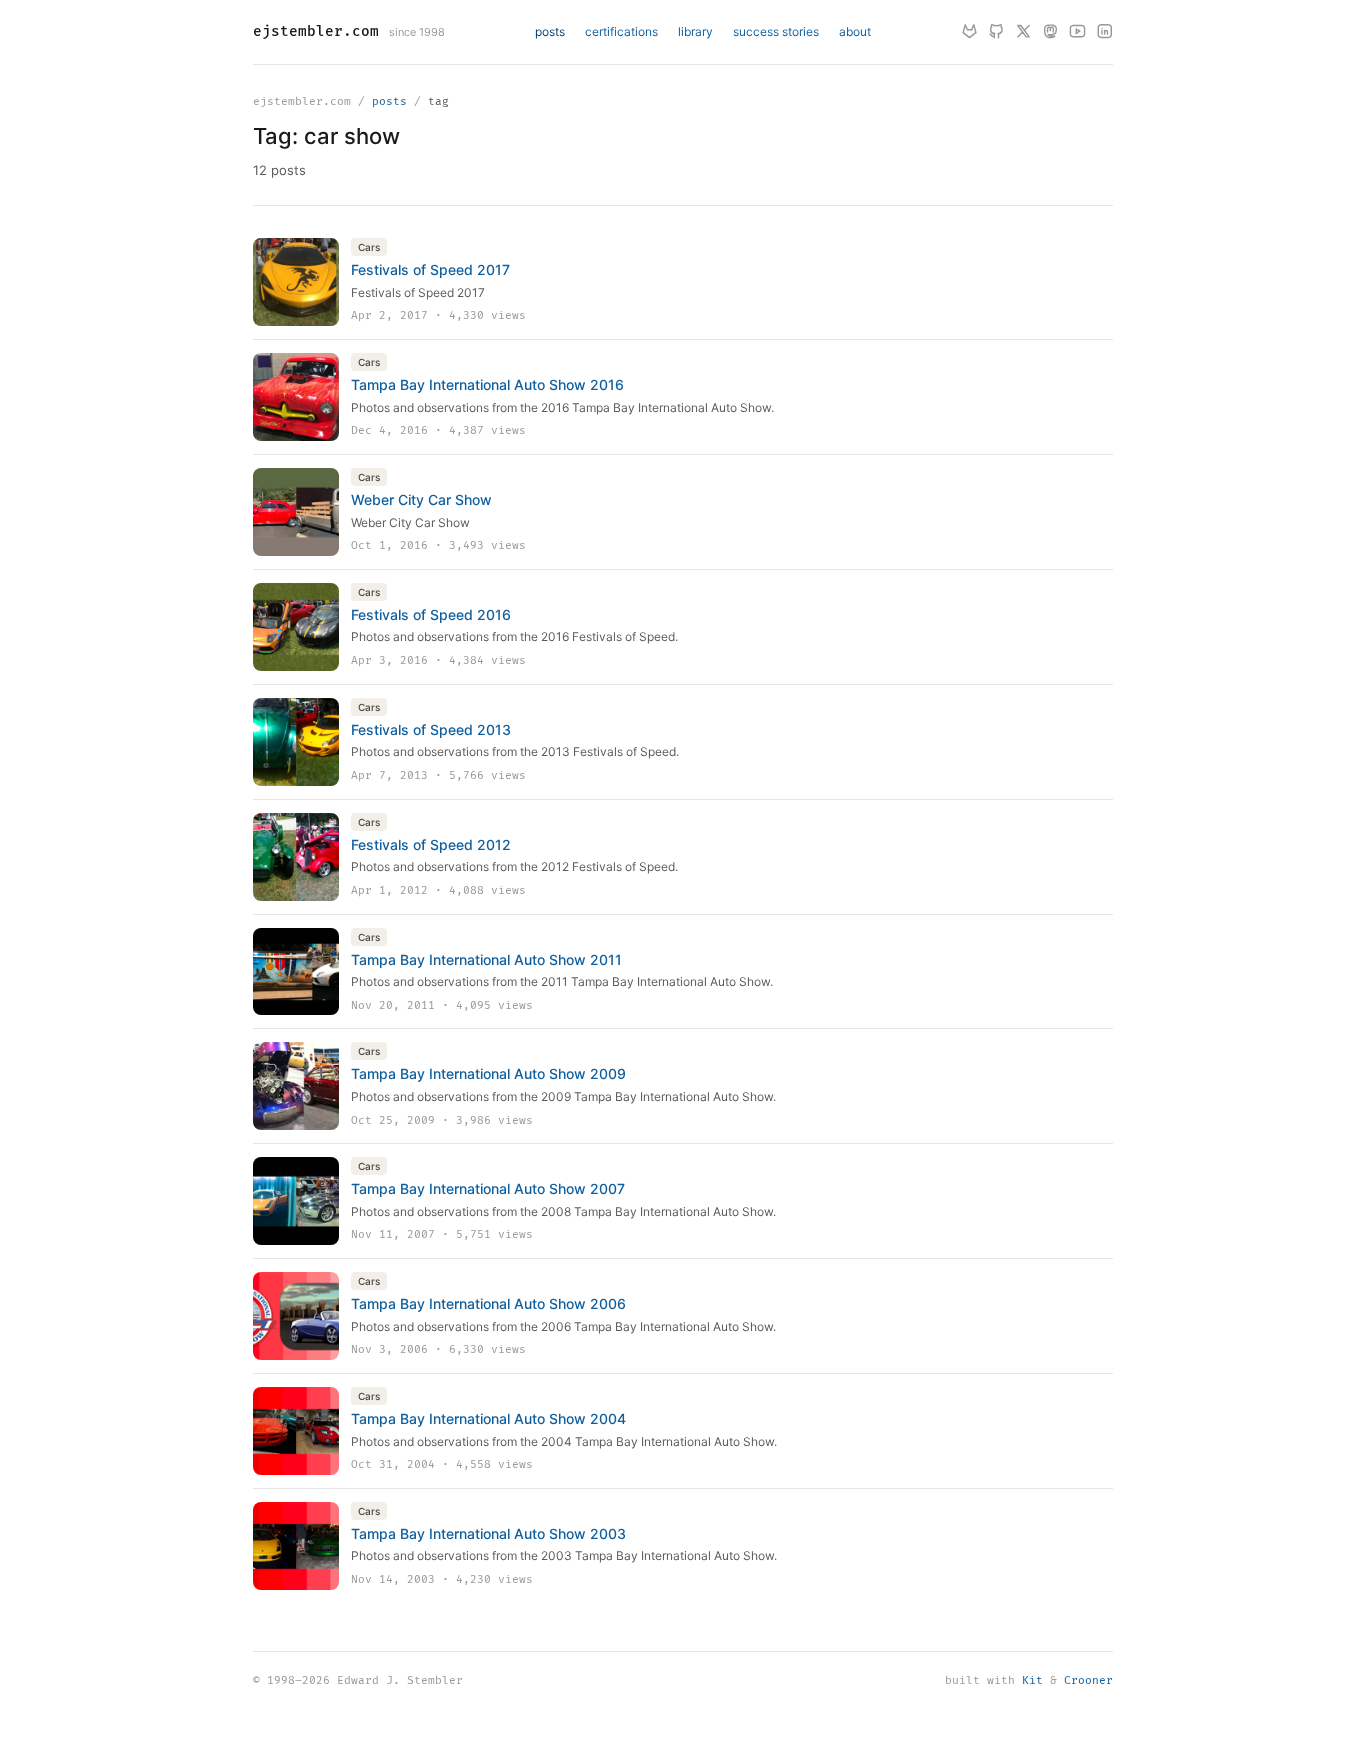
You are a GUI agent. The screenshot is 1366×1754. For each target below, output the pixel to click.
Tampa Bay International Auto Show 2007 (488, 1188)
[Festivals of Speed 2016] (296, 627)
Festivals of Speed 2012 (431, 844)
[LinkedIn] (1104, 32)
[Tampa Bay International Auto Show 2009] (296, 1086)
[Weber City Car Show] (296, 512)
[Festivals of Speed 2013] (296, 742)
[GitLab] (969, 32)
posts (550, 31)
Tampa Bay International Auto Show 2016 (487, 384)
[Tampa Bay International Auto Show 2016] (296, 397)
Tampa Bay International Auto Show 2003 (488, 1533)
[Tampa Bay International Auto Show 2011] (296, 972)
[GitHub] (996, 32)
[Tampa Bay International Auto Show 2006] (296, 1316)
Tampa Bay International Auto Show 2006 (488, 1303)
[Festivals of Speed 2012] (296, 857)
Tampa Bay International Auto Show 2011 (486, 959)
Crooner (1088, 1680)
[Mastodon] (1050, 32)
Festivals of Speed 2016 (431, 614)
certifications (621, 31)
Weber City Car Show (421, 499)
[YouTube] (1077, 32)
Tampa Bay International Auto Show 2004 (488, 1418)
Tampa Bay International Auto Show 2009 (488, 1073)
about (855, 31)
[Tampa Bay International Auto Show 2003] (296, 1546)
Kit (1032, 1680)
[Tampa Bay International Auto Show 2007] (296, 1201)
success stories (776, 31)
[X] (1023, 32)
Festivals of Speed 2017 (430, 269)
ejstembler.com (316, 31)
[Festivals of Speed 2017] (296, 282)
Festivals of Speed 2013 (431, 729)
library (695, 31)
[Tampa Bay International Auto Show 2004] (296, 1431)
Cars (369, 247)
